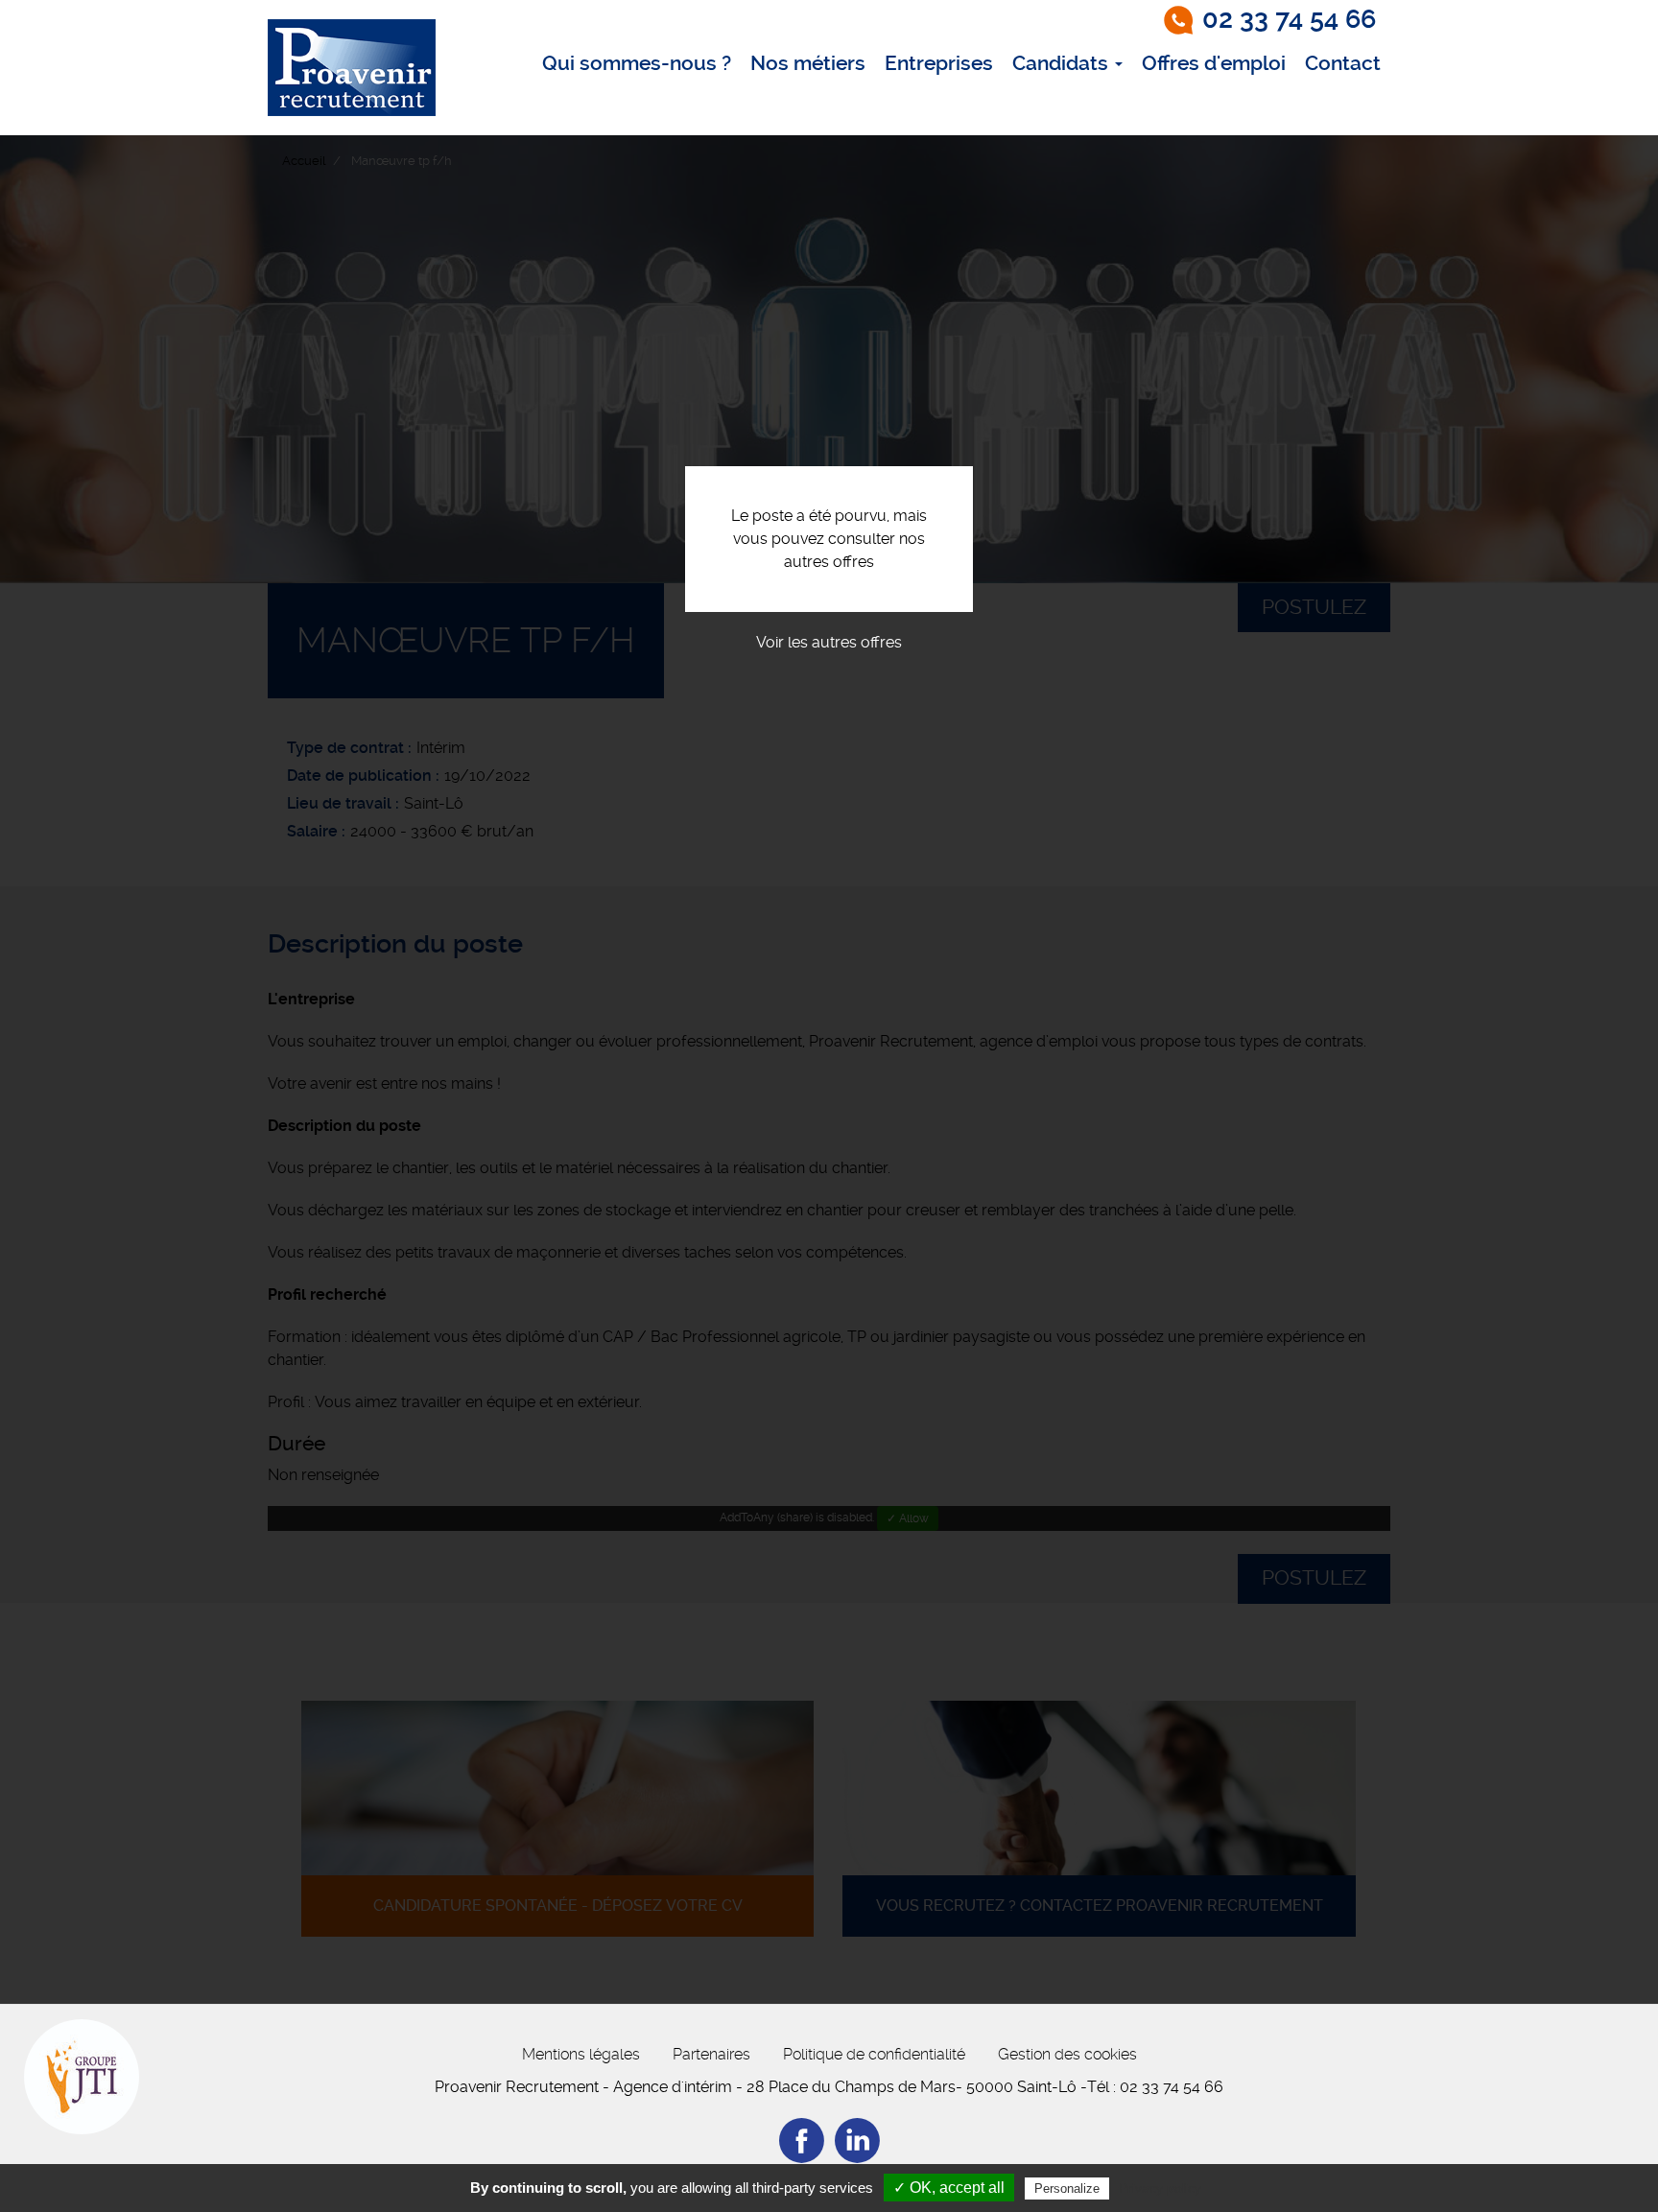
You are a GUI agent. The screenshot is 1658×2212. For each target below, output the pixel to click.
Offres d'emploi (1214, 63)
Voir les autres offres (829, 642)
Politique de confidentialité (874, 2054)
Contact (1343, 63)
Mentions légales (581, 2054)
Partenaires (711, 2054)
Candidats (1063, 63)
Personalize (1067, 2188)
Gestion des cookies (1067, 2054)
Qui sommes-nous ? (637, 63)
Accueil (304, 161)
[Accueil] (352, 68)
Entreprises (939, 63)
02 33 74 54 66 (1289, 19)
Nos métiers (808, 63)
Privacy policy (1160, 2188)
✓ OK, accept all (949, 2188)
